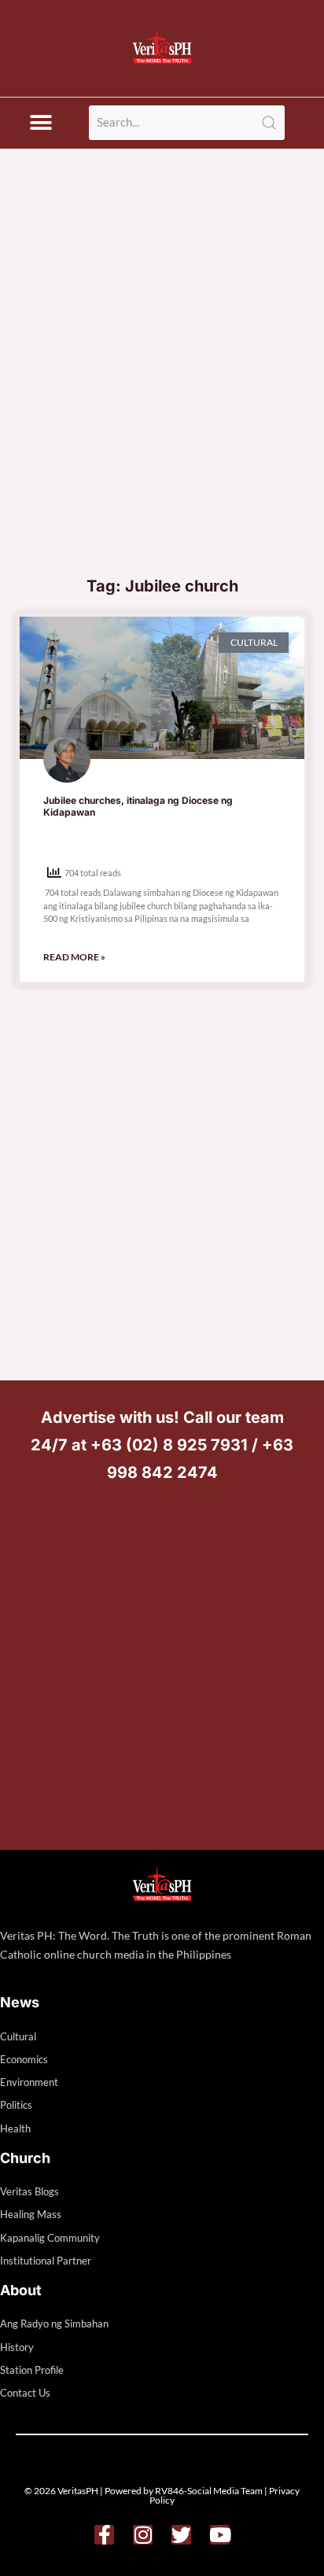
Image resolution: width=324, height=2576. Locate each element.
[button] (40, 123)
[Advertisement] (162, 397)
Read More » (74, 957)
